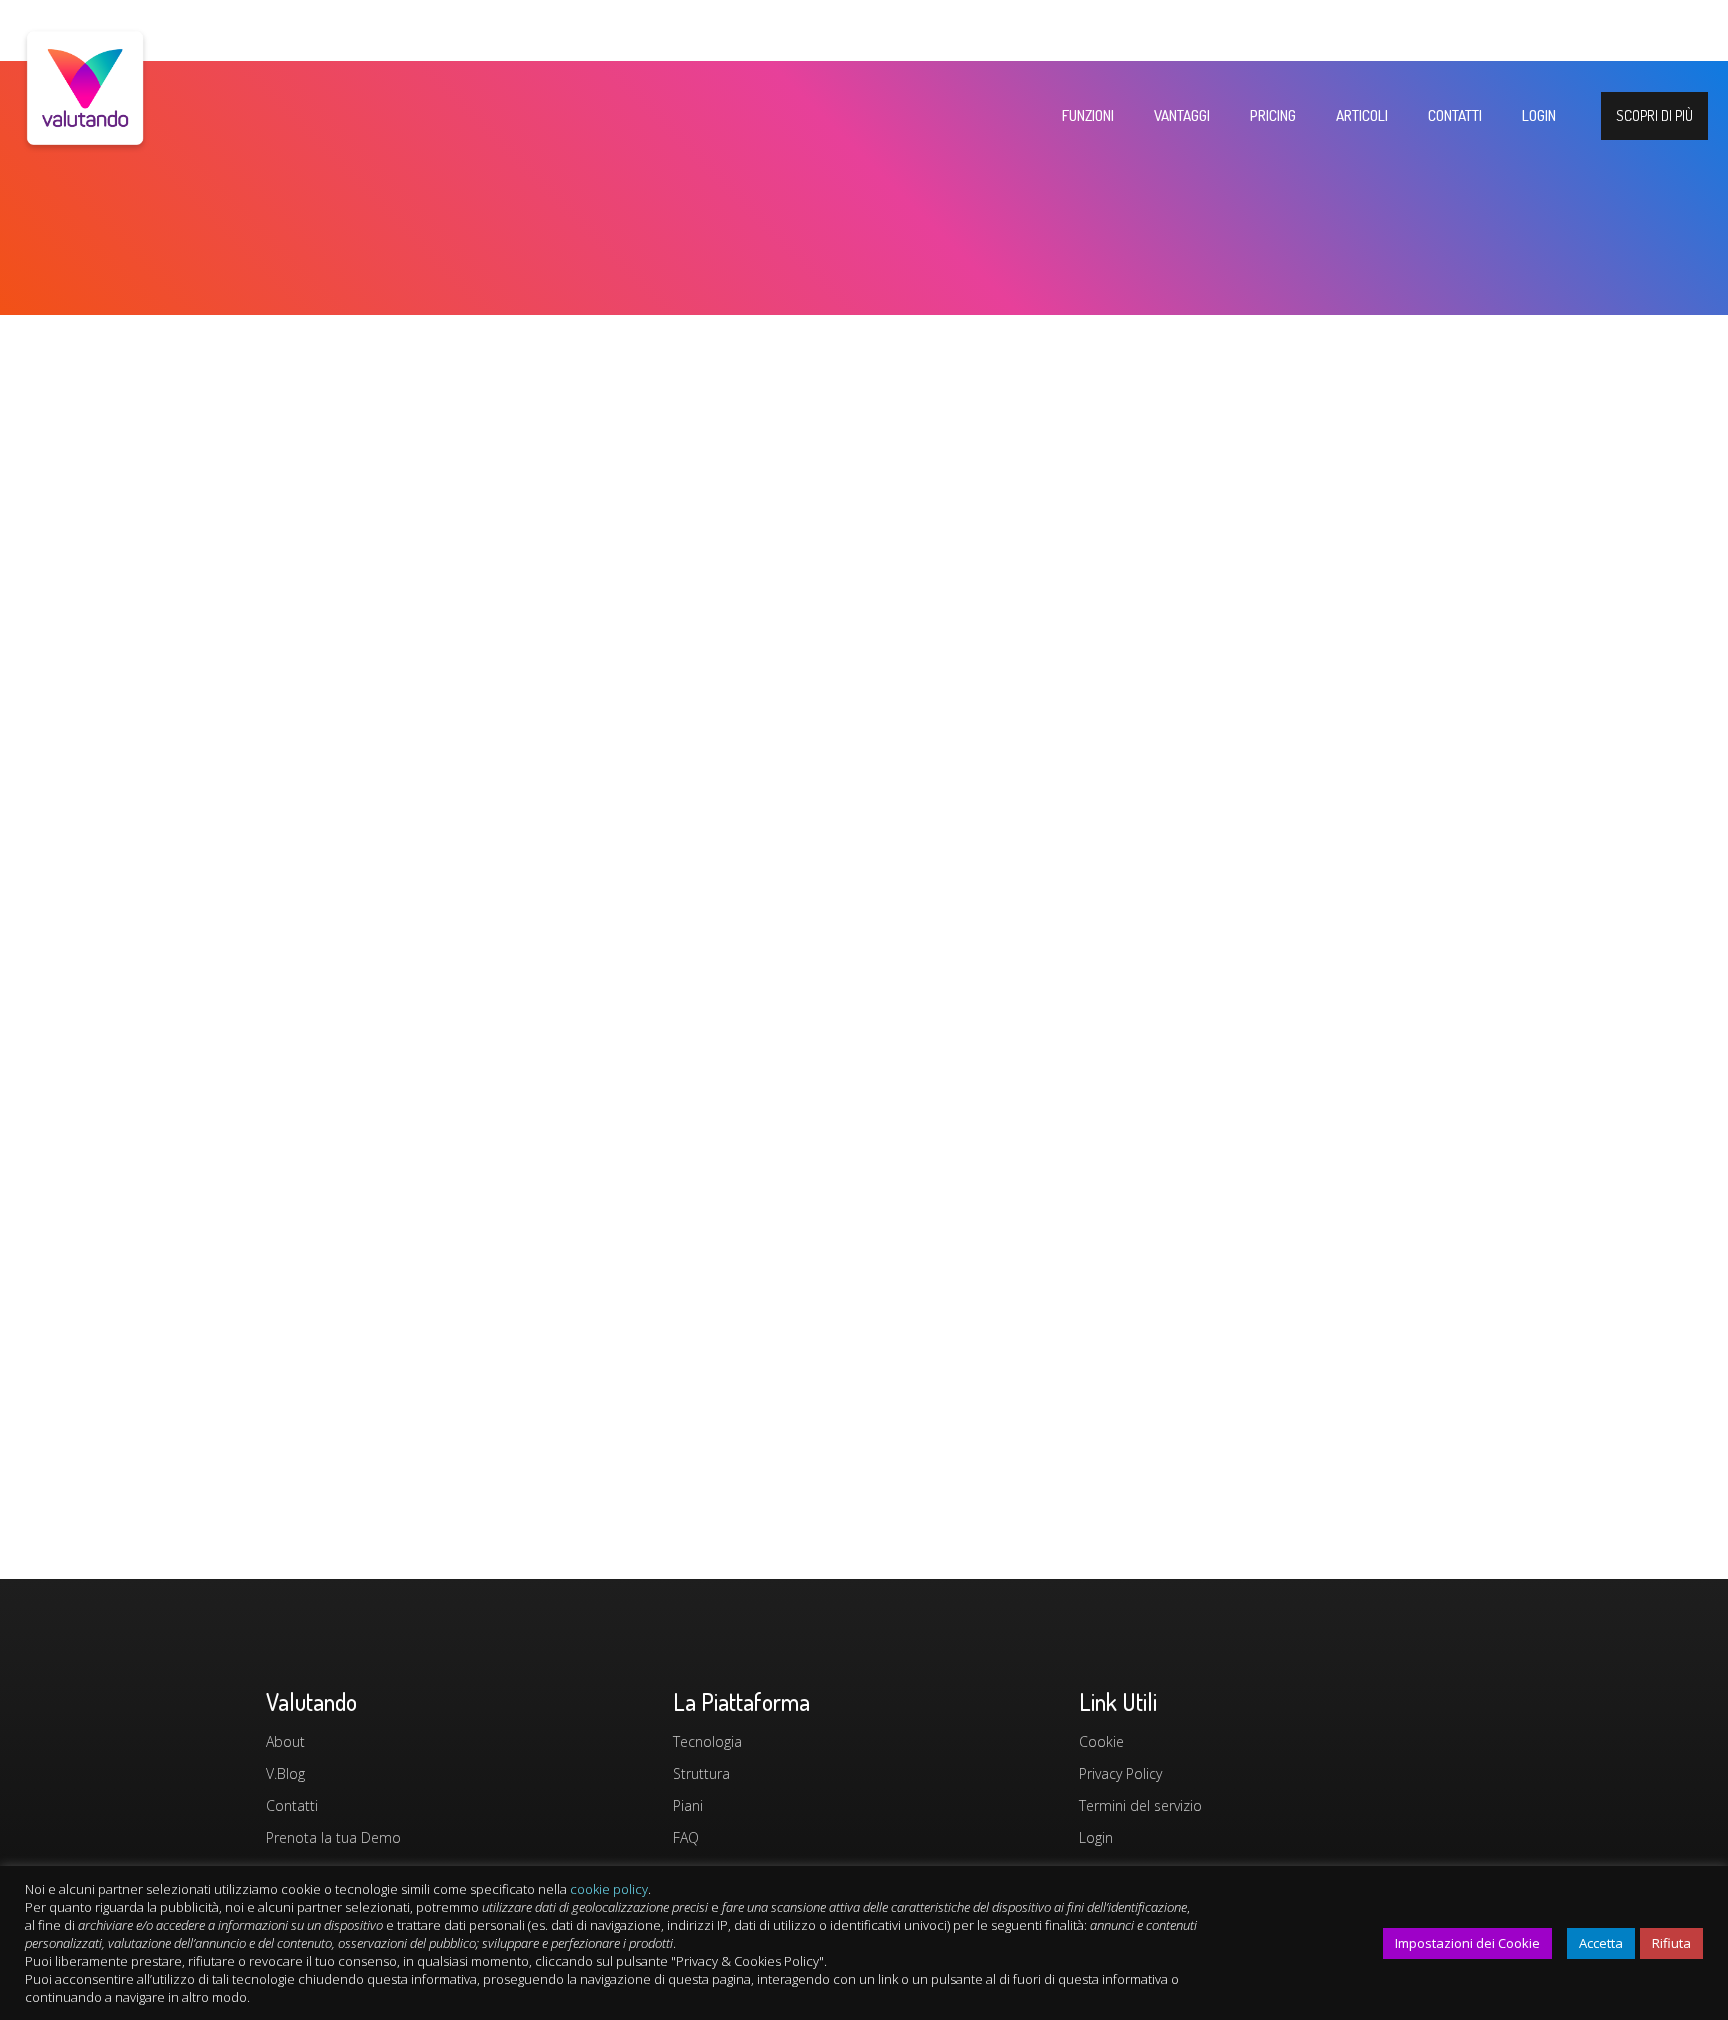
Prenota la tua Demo (333, 1837)
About (285, 1741)
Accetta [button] (1601, 1943)
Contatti (292, 1805)
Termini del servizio (1140, 1805)
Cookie (1101, 1741)
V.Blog (285, 1773)
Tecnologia (707, 1741)
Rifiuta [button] (1671, 1943)
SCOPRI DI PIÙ (1654, 115)
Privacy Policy (1120, 1773)
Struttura (701, 1773)
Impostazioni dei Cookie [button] (1467, 1943)
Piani (688, 1805)
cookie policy (609, 1889)
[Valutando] (85, 136)
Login (1096, 1837)
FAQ (686, 1837)
